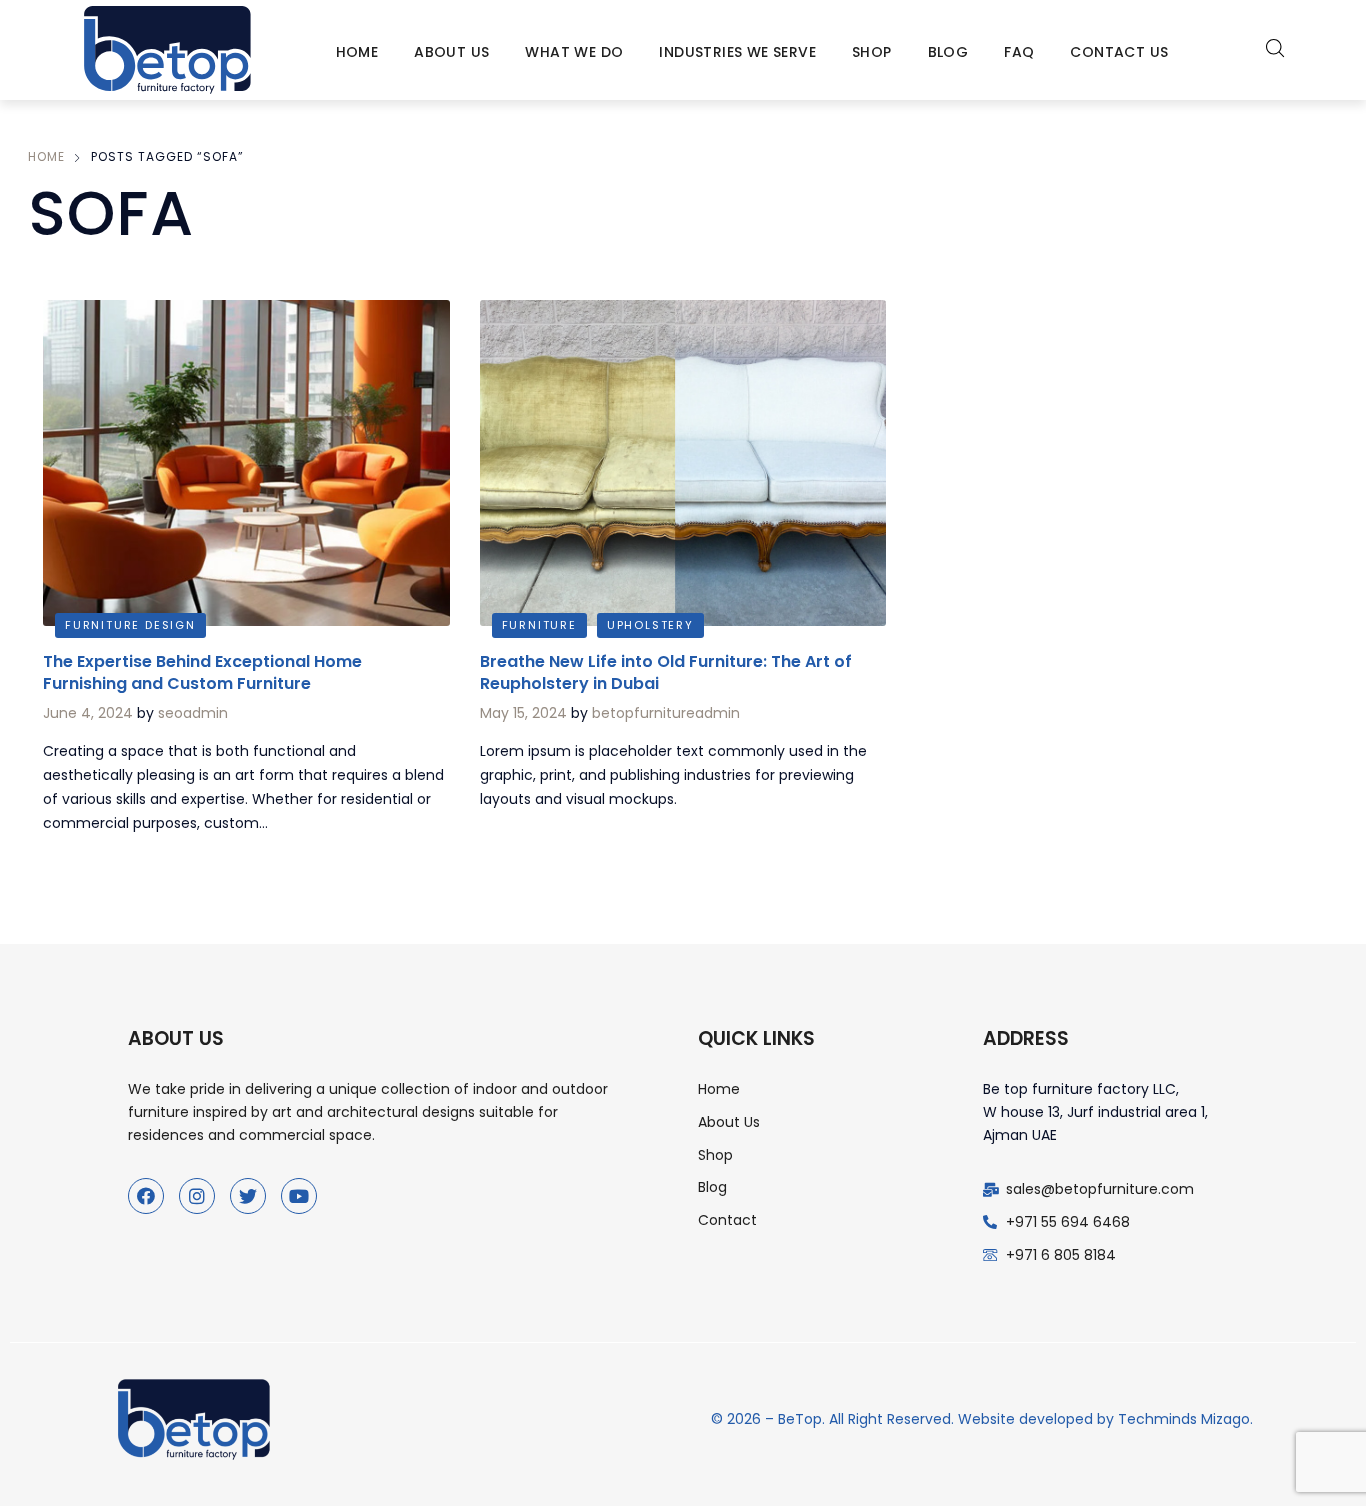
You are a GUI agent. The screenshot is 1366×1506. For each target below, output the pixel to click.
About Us (451, 52)
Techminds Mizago (1184, 1419)
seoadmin (193, 713)
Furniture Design (130, 625)
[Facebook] (146, 1196)
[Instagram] (197, 1196)
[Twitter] (248, 1196)
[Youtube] (299, 1196)
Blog (948, 52)
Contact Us (1119, 52)
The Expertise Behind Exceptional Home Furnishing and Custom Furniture (202, 672)
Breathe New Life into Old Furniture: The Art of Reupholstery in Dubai (666, 672)
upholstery (650, 625)
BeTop (800, 1419)
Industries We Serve (737, 52)
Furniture (539, 625)
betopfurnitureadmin (666, 713)
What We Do (574, 52)
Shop (872, 52)
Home (357, 52)
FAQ (1019, 52)
